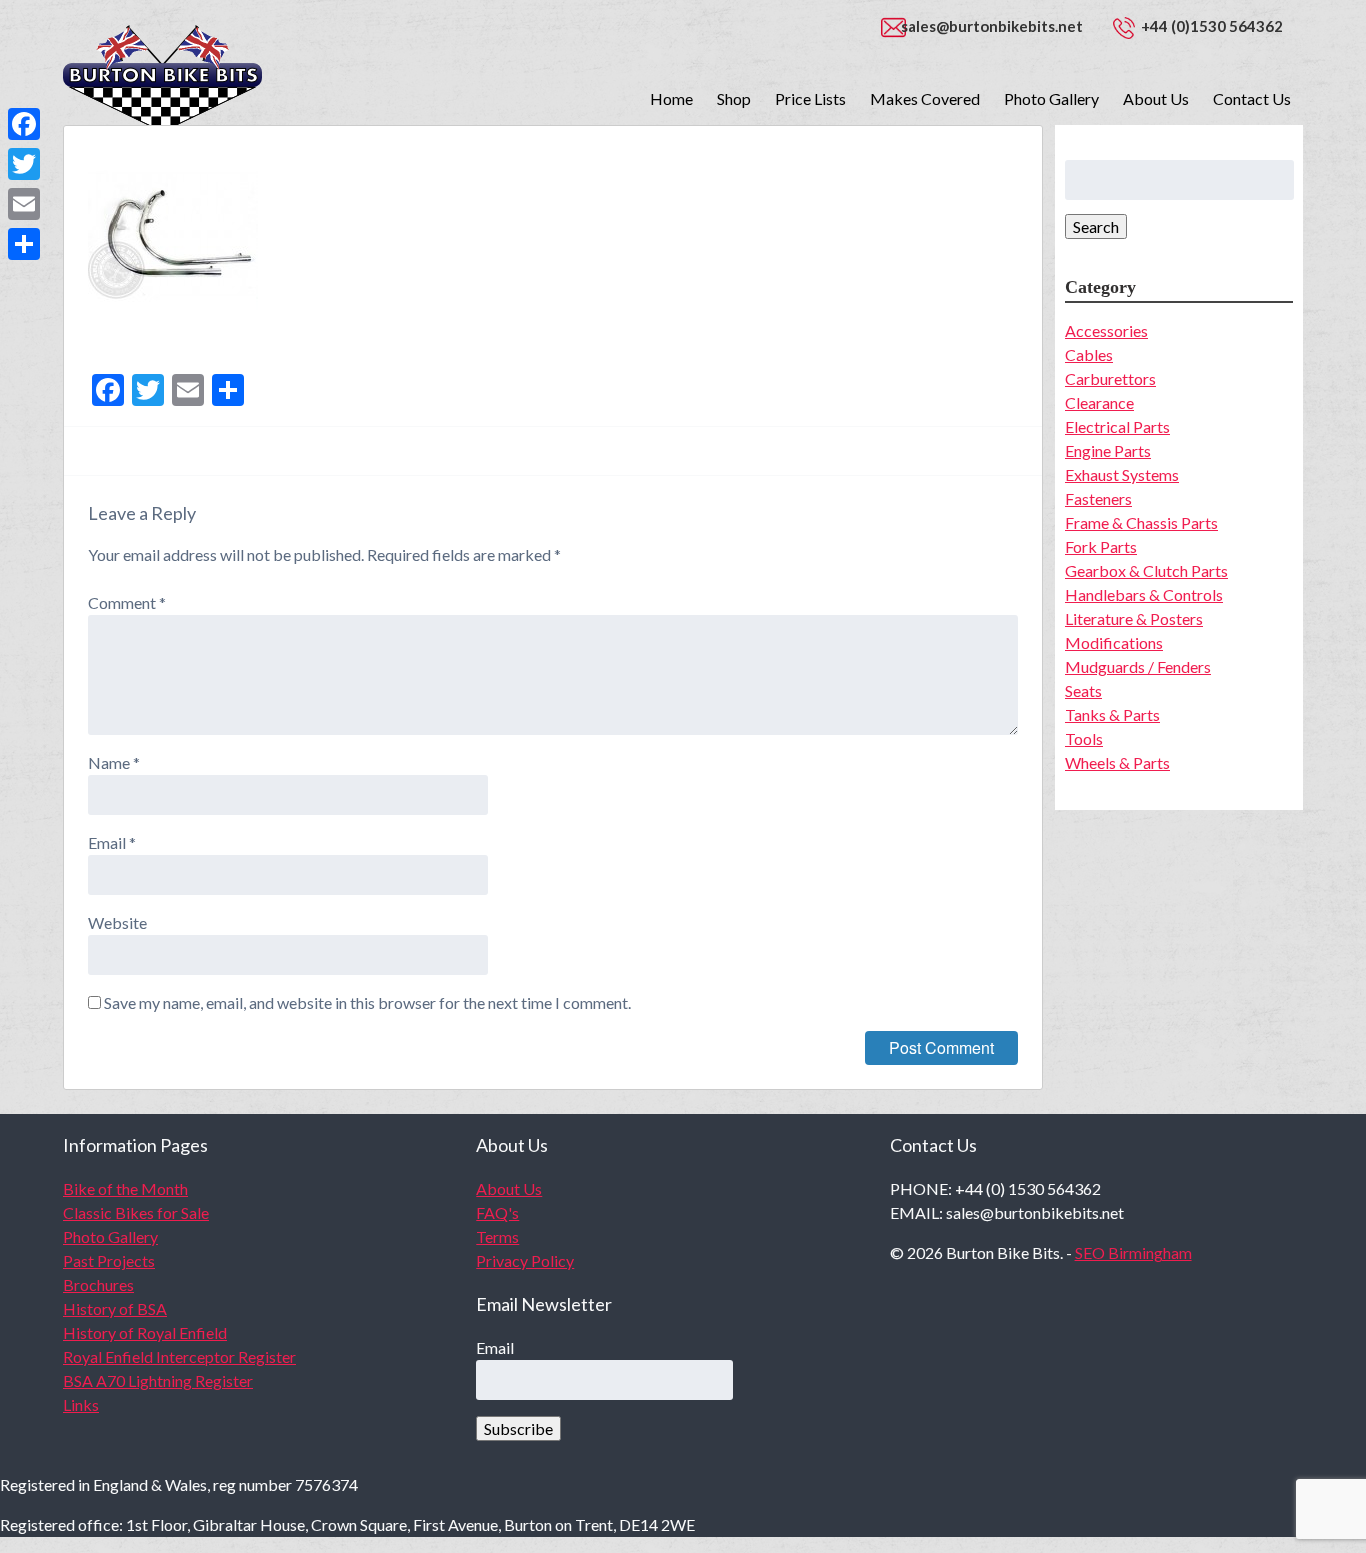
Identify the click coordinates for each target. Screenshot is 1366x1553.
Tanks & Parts (1112, 714)
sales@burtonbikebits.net (992, 26)
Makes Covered (925, 98)
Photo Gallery (1051, 98)
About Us (1156, 98)
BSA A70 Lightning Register (158, 1380)
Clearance (1099, 402)
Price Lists (810, 98)
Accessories (1106, 330)
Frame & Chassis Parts (1141, 522)
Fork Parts (1101, 546)
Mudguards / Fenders (1138, 666)
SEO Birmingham (1133, 1252)
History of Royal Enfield (145, 1332)
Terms (497, 1236)
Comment (127, 602)
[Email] (24, 204)
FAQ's (497, 1212)
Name (114, 762)
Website (117, 922)
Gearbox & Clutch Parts (1146, 570)
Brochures (98, 1284)
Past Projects (109, 1260)
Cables (1089, 354)
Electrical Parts (1117, 426)
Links (81, 1404)
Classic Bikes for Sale (136, 1212)
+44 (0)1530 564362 (1212, 26)
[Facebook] (24, 124)
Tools (1084, 738)
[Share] (24, 244)
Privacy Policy (525, 1260)
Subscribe (518, 1428)
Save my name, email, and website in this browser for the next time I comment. (367, 1002)
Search (1096, 226)
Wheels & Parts (1117, 762)
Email (112, 842)
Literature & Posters (1134, 618)
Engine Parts (1108, 450)
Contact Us (1252, 98)
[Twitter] (24, 164)
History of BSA (115, 1308)
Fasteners (1098, 498)
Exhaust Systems (1122, 474)
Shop (734, 98)
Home (671, 98)
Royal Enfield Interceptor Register (179, 1356)
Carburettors (1110, 378)
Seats (1083, 690)
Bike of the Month (125, 1188)
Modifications (1114, 642)
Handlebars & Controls (1144, 594)
